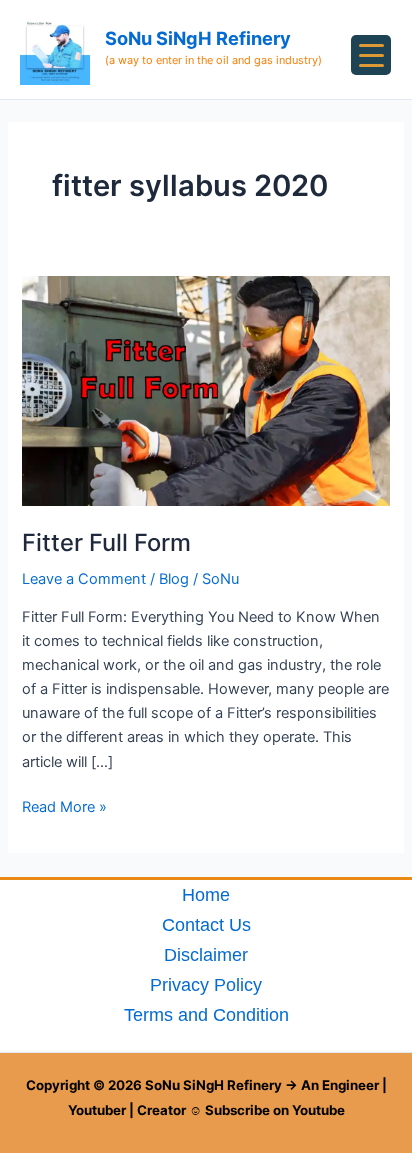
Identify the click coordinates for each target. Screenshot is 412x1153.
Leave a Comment (84, 579)
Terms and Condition (206, 1014)
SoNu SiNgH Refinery (198, 38)
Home (206, 894)
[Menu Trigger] (371, 55)
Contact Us (206, 924)
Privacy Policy (206, 984)
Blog (174, 579)
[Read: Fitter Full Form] (205, 390)
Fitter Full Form (106, 542)
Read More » (64, 805)
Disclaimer (206, 954)
